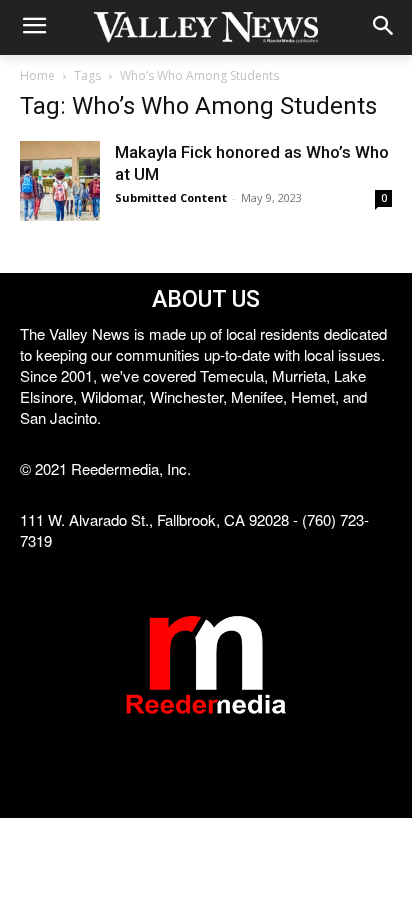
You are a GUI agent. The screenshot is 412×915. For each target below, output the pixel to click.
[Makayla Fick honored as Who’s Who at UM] (60, 181)
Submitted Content (171, 197)
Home (37, 75)
